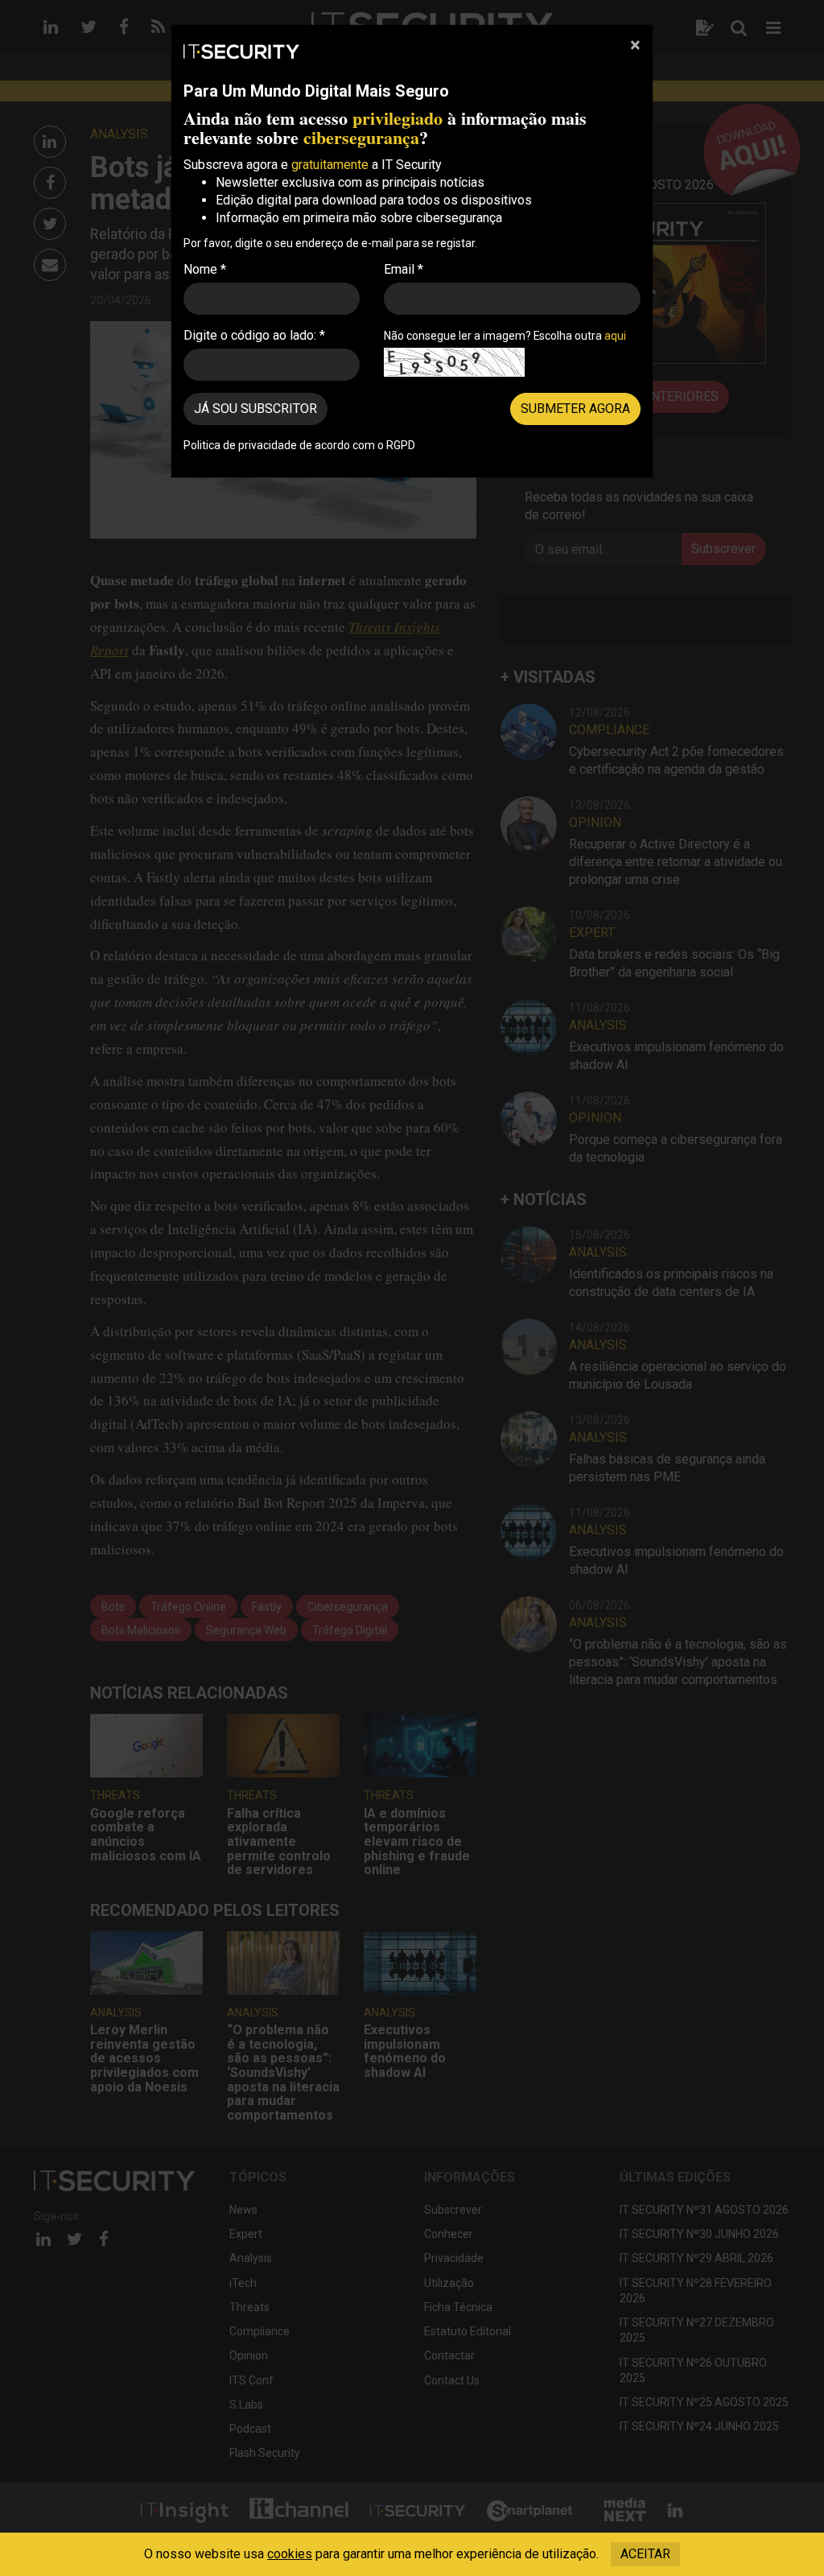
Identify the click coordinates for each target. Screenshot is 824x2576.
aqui (615, 336)
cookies (290, 2554)
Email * (404, 269)
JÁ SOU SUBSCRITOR (255, 409)
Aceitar (645, 2554)
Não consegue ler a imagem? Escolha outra (505, 336)
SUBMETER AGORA (575, 409)
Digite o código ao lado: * (254, 335)
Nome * (205, 269)
